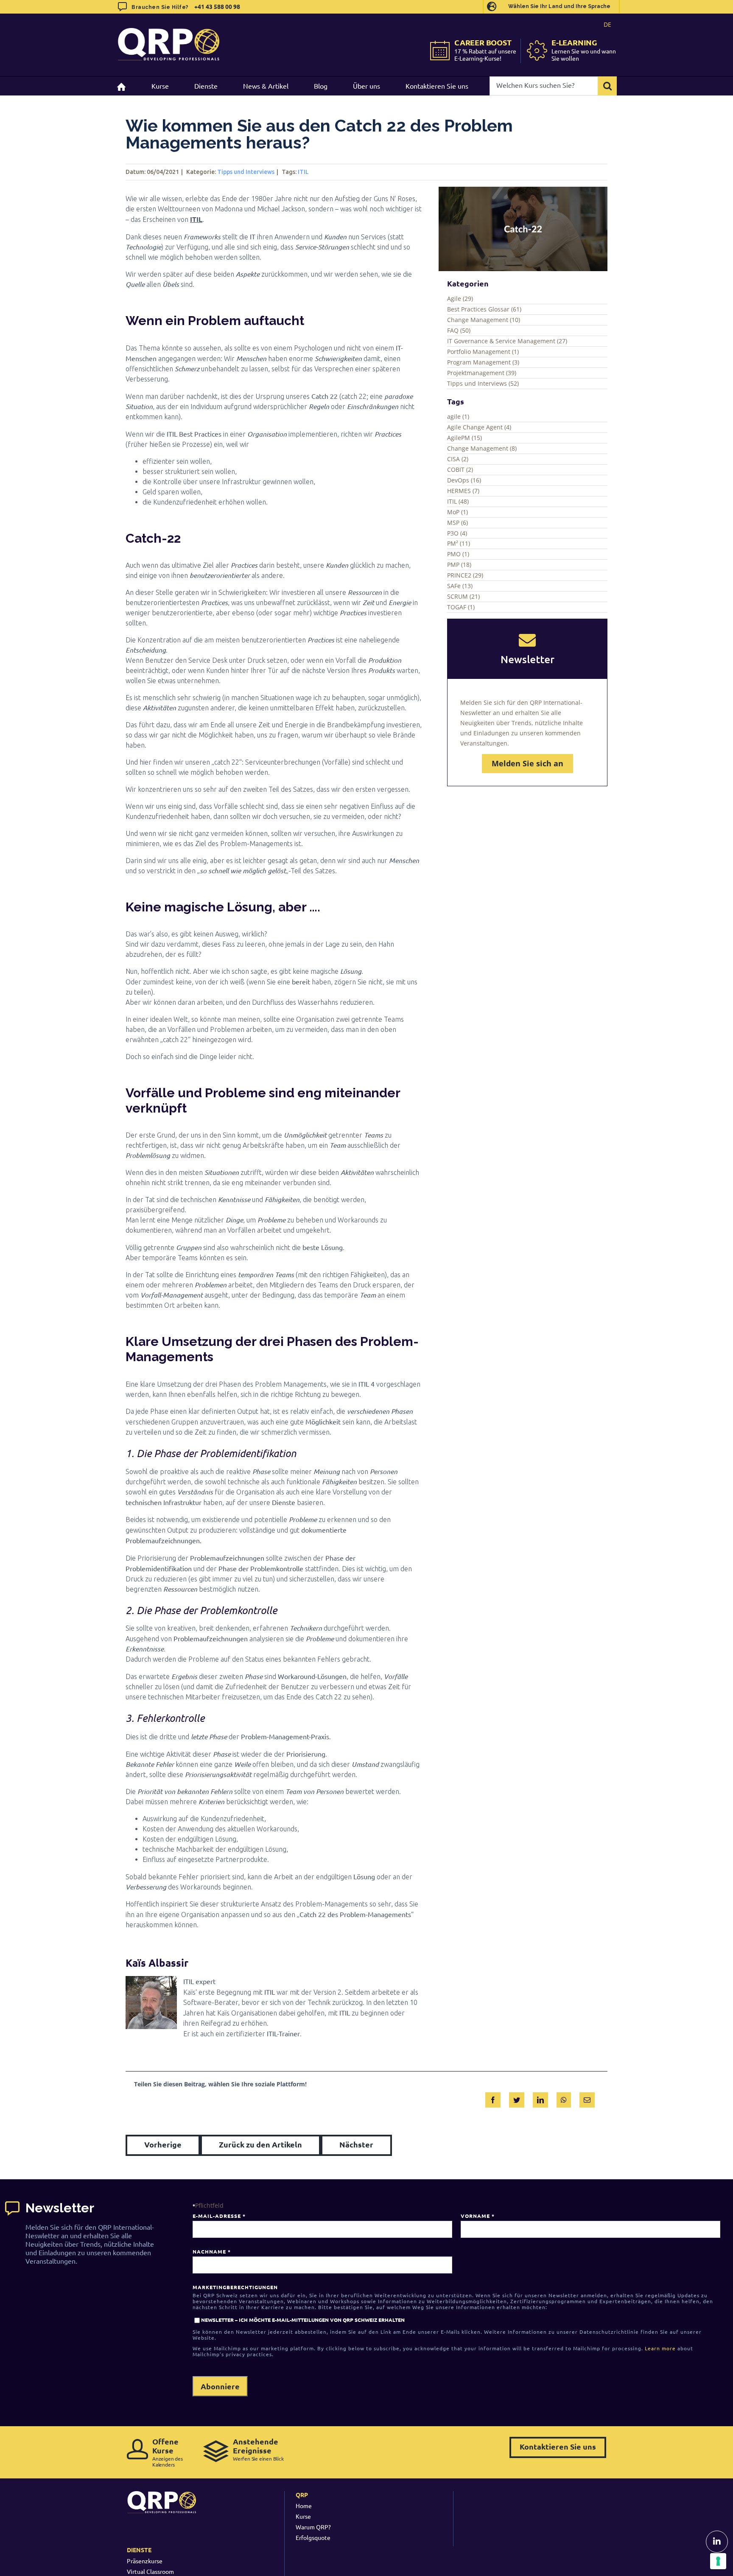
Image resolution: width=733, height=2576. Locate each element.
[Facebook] (493, 2098)
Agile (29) (460, 299)
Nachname (211, 2251)
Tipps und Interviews (246, 172)
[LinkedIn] (540, 2098)
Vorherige (163, 2144)
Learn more (660, 2348)
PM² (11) (459, 543)
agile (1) (458, 416)
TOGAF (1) (461, 607)
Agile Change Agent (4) (479, 427)
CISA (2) (458, 459)
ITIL (303, 172)
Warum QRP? (313, 2527)
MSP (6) (457, 523)
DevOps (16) (464, 480)
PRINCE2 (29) (465, 575)
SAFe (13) (460, 586)
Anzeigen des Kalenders (168, 2452)
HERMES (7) (463, 491)
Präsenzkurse (145, 2561)
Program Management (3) (483, 362)
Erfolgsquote (313, 2537)
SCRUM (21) (463, 596)
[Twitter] (517, 2098)
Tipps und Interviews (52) (483, 383)
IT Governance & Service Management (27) (507, 341)
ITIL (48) (458, 501)
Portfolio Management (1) (483, 352)
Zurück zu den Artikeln (260, 2144)
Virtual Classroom (150, 2571)
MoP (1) (457, 512)
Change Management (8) (482, 448)
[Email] (587, 2098)
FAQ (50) (459, 330)
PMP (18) (459, 565)
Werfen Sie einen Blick (258, 2449)
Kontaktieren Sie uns (558, 2446)
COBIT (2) (460, 470)
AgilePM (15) (464, 438)
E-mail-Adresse (219, 2216)
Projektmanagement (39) (482, 373)
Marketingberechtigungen (235, 2287)
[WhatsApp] (564, 2098)
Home (304, 2506)
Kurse (303, 2516)
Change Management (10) (484, 320)
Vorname (477, 2216)
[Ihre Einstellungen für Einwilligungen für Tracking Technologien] (718, 2561)
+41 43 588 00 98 (217, 6)
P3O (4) (457, 533)
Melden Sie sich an (527, 763)
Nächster (356, 2144)
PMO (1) (458, 554)
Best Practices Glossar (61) (484, 309)
